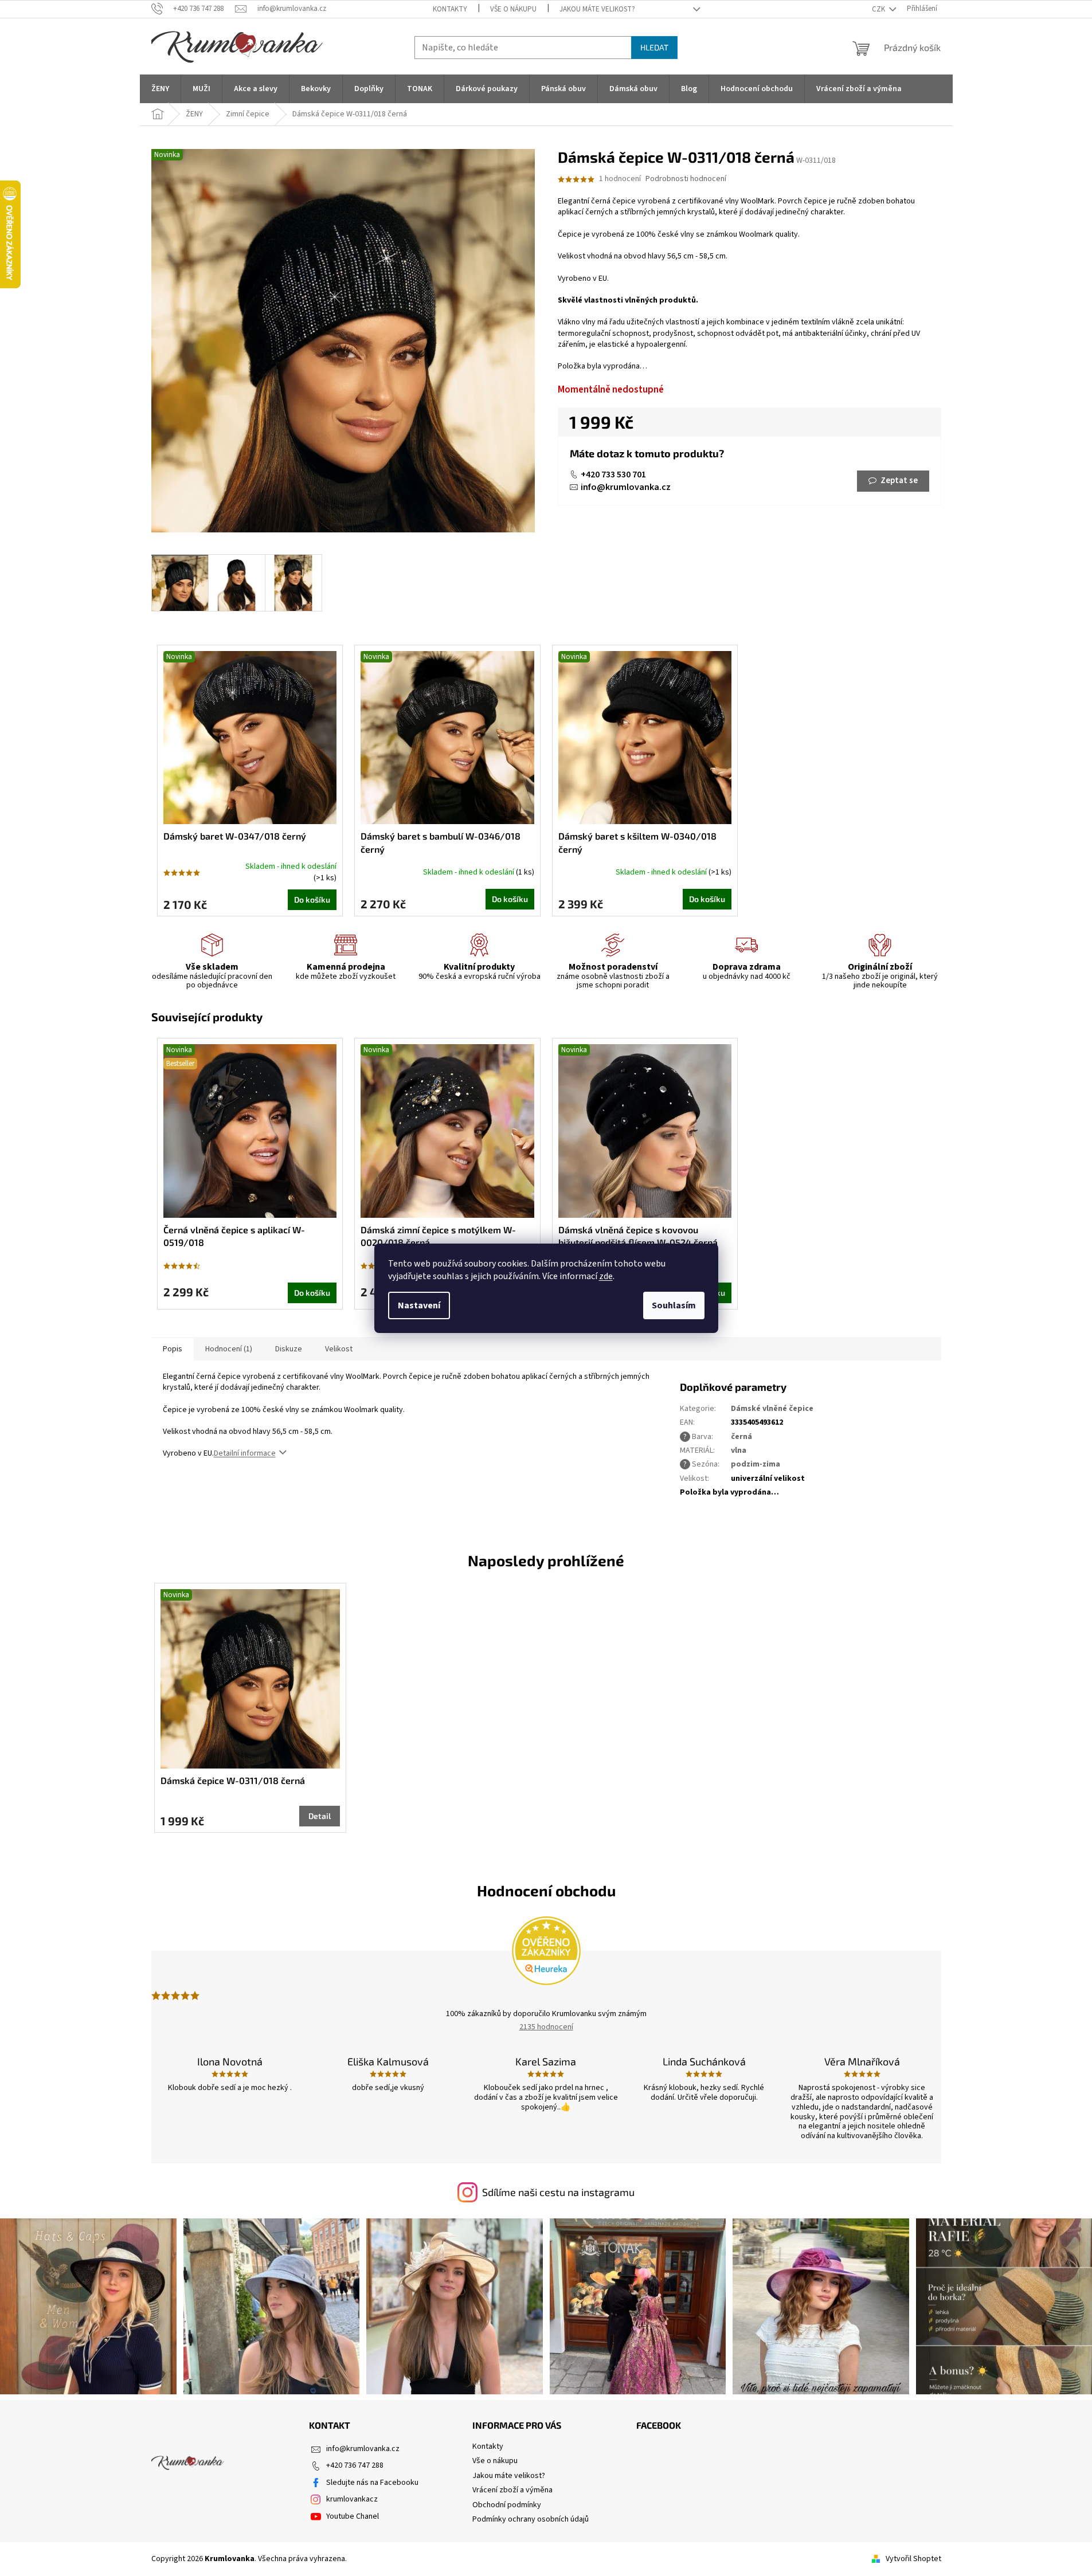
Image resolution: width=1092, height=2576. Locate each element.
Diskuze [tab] (289, 1349)
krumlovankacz (352, 2499)
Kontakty (450, 9)
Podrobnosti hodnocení (686, 179)
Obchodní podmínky (507, 2505)
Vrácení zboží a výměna (512, 2490)
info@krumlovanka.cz (626, 487)
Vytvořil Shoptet (913, 2559)
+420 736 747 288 (355, 2465)
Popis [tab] (173, 1349)
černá (741, 1437)
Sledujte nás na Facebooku (372, 2483)
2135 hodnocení (546, 2027)
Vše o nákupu (513, 9)
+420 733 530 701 (613, 475)
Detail (320, 1816)
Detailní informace (245, 1453)
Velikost (339, 1349)
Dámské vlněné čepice (772, 1409)
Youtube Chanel (353, 2516)
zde (606, 1276)
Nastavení (419, 1305)
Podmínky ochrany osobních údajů (531, 2519)
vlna (739, 1450)
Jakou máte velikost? (597, 9)
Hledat (654, 47)
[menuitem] (160, 89)
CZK (879, 9)
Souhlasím (674, 1305)
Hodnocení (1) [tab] (229, 1349)
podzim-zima (756, 1464)
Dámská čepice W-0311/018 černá (233, 1780)
